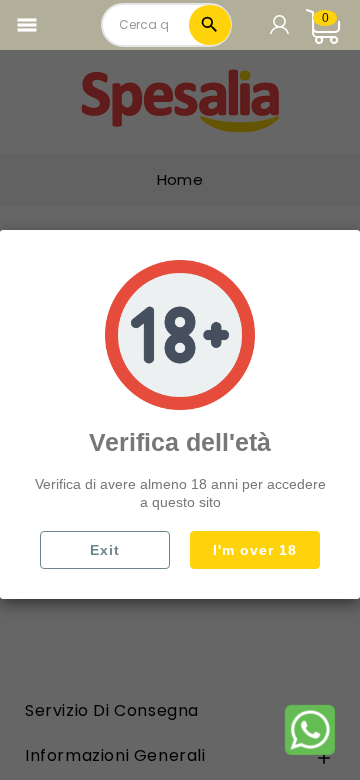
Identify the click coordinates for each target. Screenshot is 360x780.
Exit (105, 550)
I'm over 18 (255, 550)
